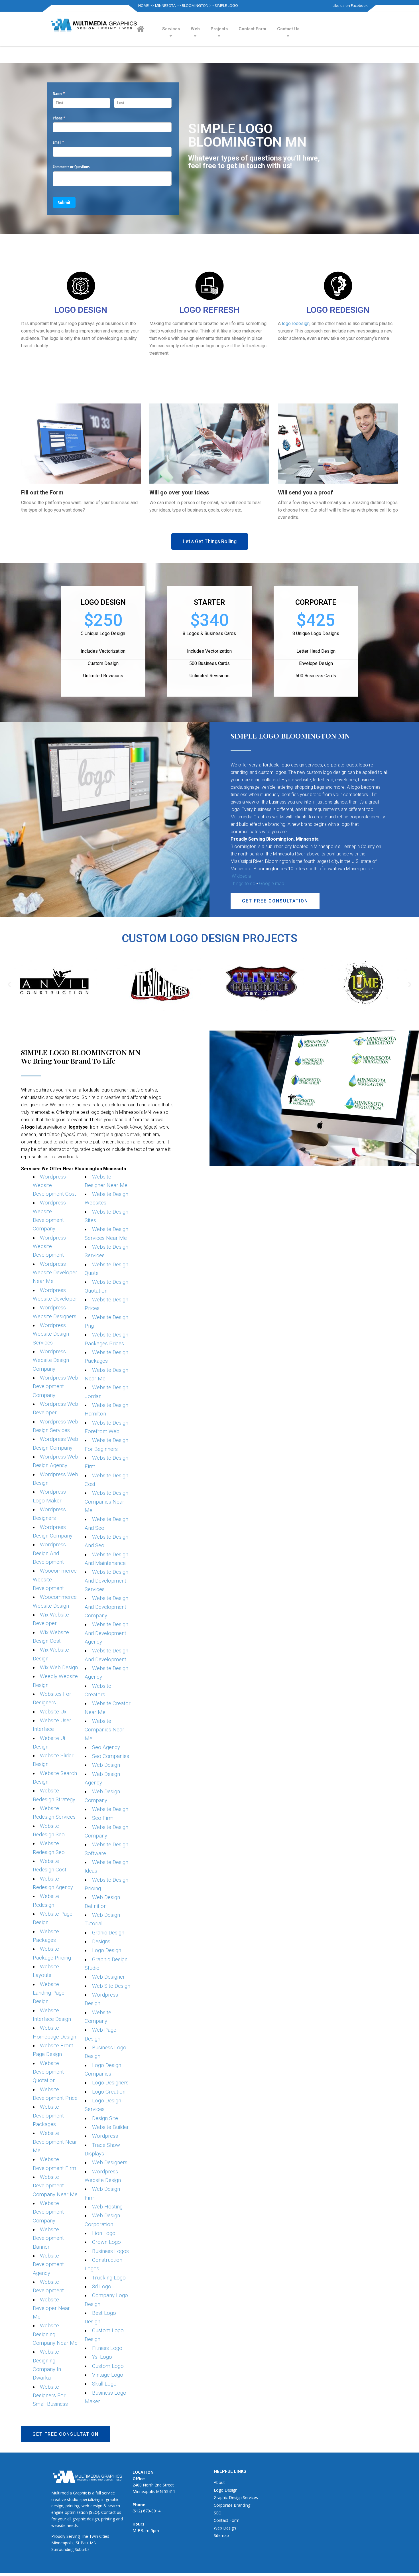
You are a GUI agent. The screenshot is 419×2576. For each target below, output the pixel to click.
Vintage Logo (108, 2375)
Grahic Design (108, 1933)
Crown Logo (106, 2242)
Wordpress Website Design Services (51, 1334)
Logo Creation (109, 2092)
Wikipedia (241, 876)
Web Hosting (107, 2207)
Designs (101, 1942)
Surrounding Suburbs (70, 2549)
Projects (219, 29)
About (219, 2482)
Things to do (243, 884)
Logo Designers (110, 2083)
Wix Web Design (59, 1668)
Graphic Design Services (236, 2497)
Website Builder (110, 2127)
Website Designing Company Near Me (55, 2334)
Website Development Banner (48, 2238)
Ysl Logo (102, 2357)
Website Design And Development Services (106, 1581)
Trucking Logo (109, 2278)
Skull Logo (104, 2384)
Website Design (110, 1809)
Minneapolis (62, 2543)
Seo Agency (106, 1747)
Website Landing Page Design (49, 1993)
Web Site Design (111, 1986)
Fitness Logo (107, 2348)
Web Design (106, 1765)
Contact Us (288, 29)
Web (195, 29)
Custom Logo (108, 2366)
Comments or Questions (71, 167)
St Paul (82, 2543)
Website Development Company (48, 2212)
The (85, 2536)
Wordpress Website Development (49, 1247)
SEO (218, 2513)
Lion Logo (104, 2233)
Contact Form (252, 29)
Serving (73, 2536)
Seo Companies (111, 1756)
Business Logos (110, 2251)
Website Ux (53, 1712)
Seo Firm (103, 1818)
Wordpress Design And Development (49, 1553)
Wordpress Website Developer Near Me (55, 1273)
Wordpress (105, 2136)
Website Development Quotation (48, 2072)
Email (65, 142)
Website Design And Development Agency (106, 1633)
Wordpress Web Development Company (56, 1387)
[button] (210, 541)
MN (93, 2543)
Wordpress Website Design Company (51, 1360)
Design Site (105, 2118)
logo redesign (296, 323)
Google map (272, 884)
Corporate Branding (232, 2505)
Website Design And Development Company (106, 1607)
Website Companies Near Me (104, 1730)
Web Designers (110, 2163)
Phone (66, 118)
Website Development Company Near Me (55, 2186)
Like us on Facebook (350, 5)
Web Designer (108, 1977)
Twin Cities (99, 2536)
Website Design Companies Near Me (106, 1502)
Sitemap (221, 2535)
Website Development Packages (48, 2116)
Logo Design (107, 1950)
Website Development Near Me (55, 2142)
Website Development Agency (48, 2264)
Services (171, 29)
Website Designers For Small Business (50, 2396)
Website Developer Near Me (51, 2308)
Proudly (58, 2536)
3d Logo (102, 2287)
